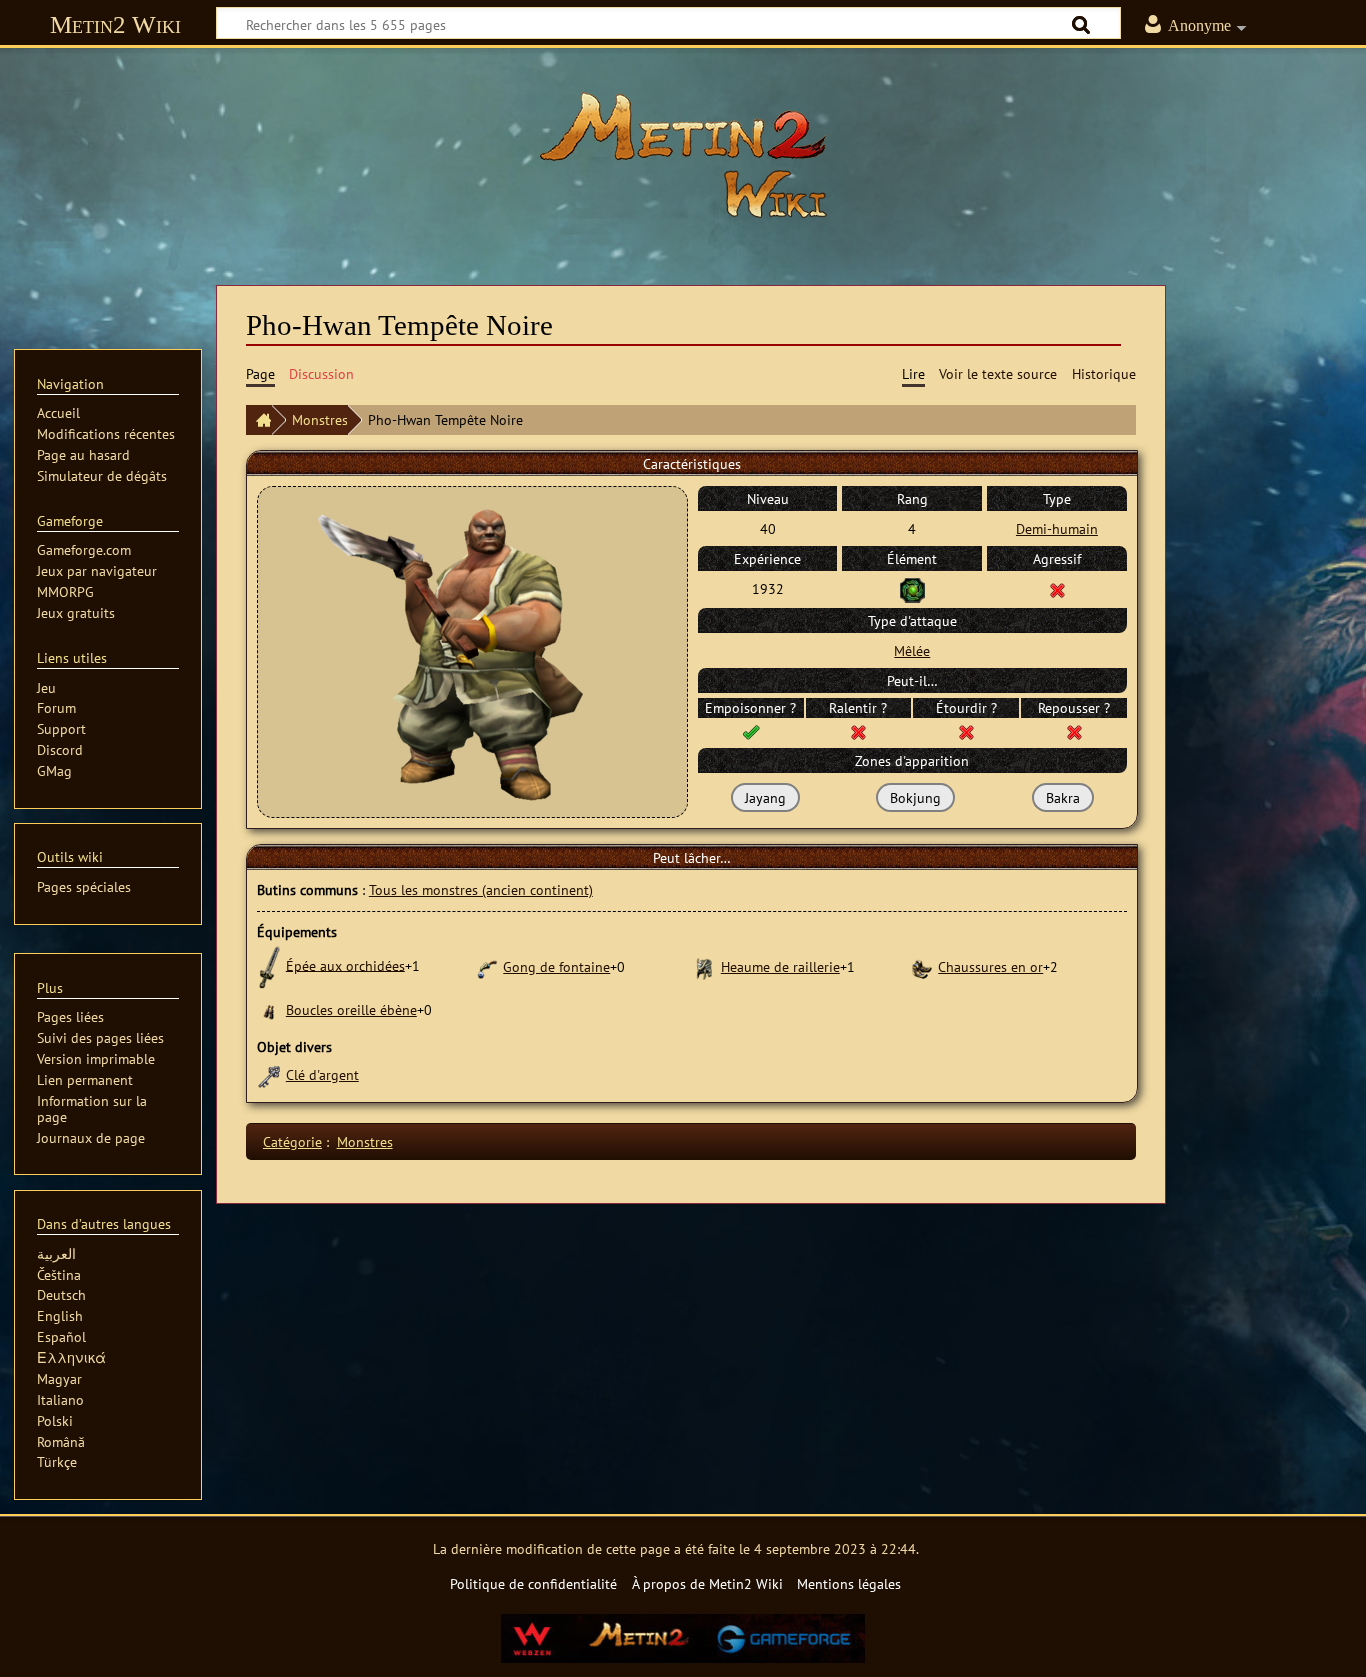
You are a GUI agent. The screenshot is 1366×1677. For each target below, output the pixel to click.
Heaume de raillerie (780, 966)
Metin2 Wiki (115, 24)
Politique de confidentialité (533, 1583)
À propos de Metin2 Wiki (707, 1583)
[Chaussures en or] (921, 966)
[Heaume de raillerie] (704, 966)
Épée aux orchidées (345, 964)
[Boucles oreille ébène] (269, 1009)
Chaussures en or (990, 966)
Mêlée (912, 650)
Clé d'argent (322, 1074)
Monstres (320, 419)
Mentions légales (849, 1583)
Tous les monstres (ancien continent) (481, 889)
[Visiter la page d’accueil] (683, 155)
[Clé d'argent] (269, 1074)
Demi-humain (1057, 528)
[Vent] (912, 588)
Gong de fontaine (556, 966)
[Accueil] (259, 420)
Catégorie (292, 1141)
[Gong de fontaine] (486, 966)
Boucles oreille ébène (351, 1009)
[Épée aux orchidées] (269, 964)
